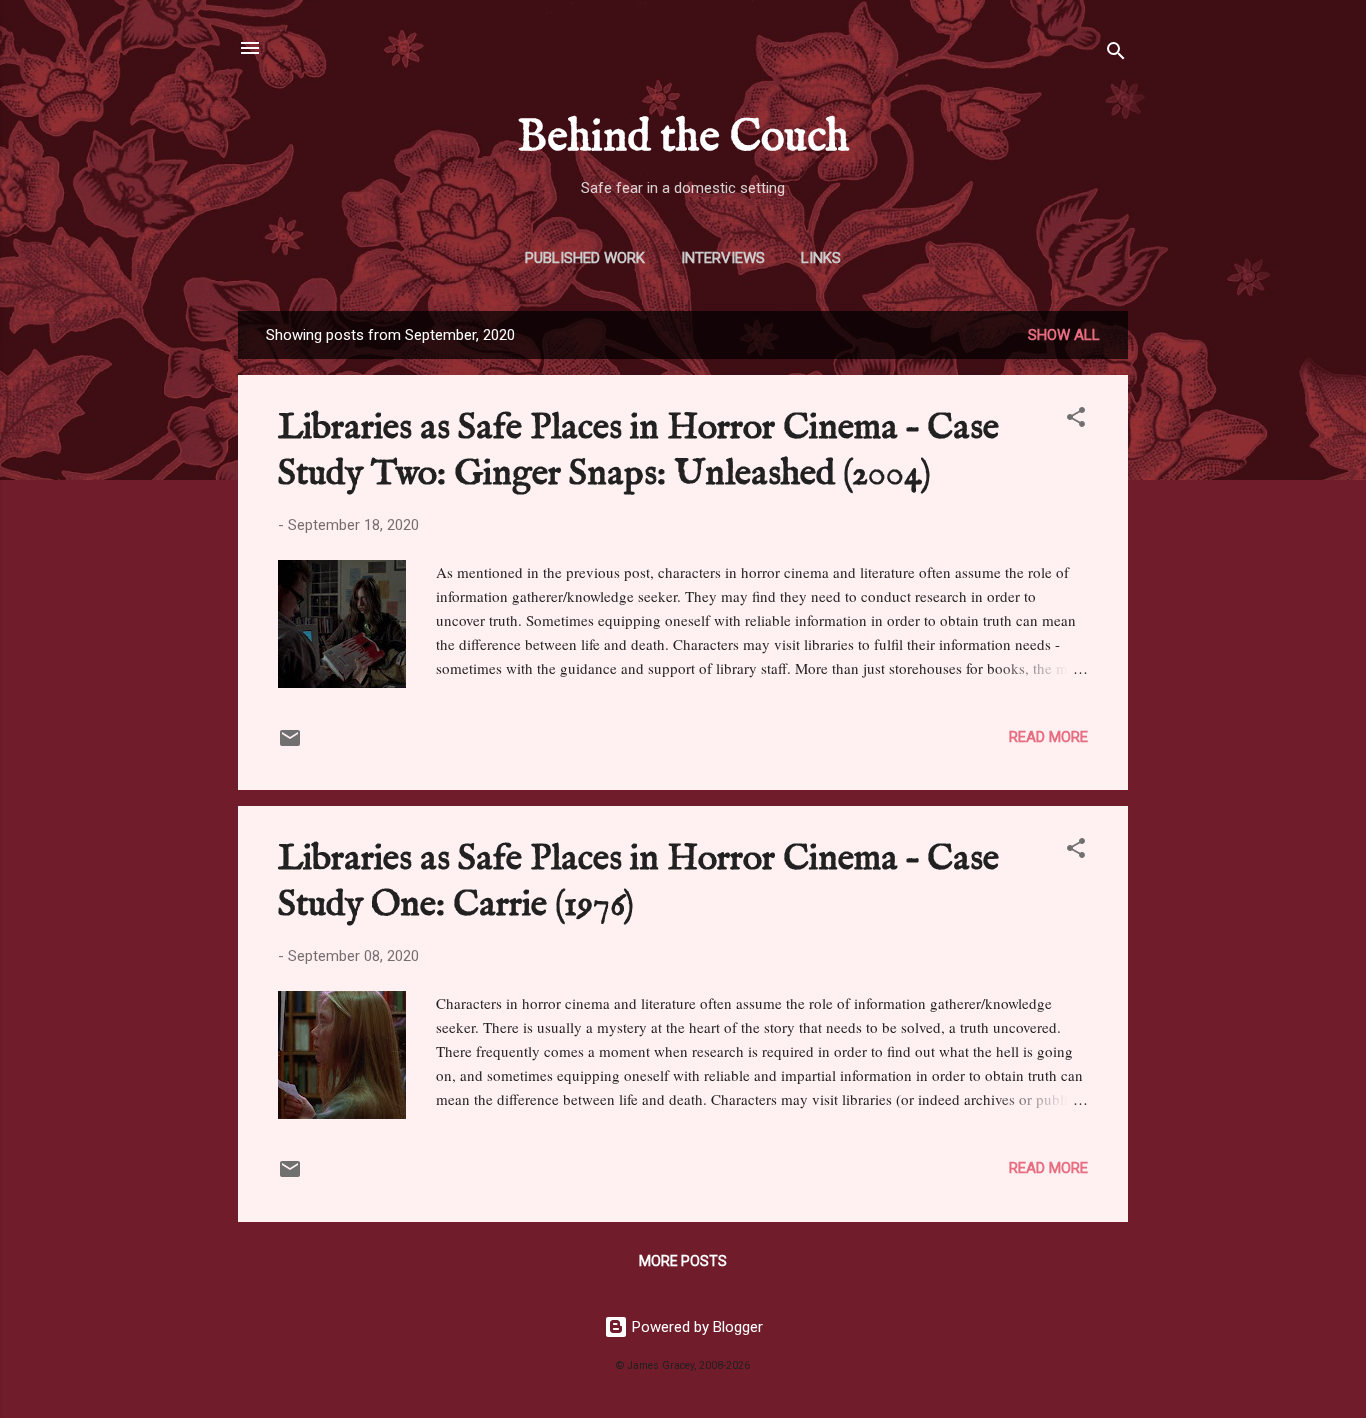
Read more (1048, 737)
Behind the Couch (683, 138)
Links (821, 258)
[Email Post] (290, 745)
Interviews (723, 258)
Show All (1064, 335)
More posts (683, 1261)
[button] (1076, 420)
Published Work (585, 258)
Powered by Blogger (695, 1327)
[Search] (1116, 54)
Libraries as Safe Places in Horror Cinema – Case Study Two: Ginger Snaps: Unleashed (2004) (638, 451)
